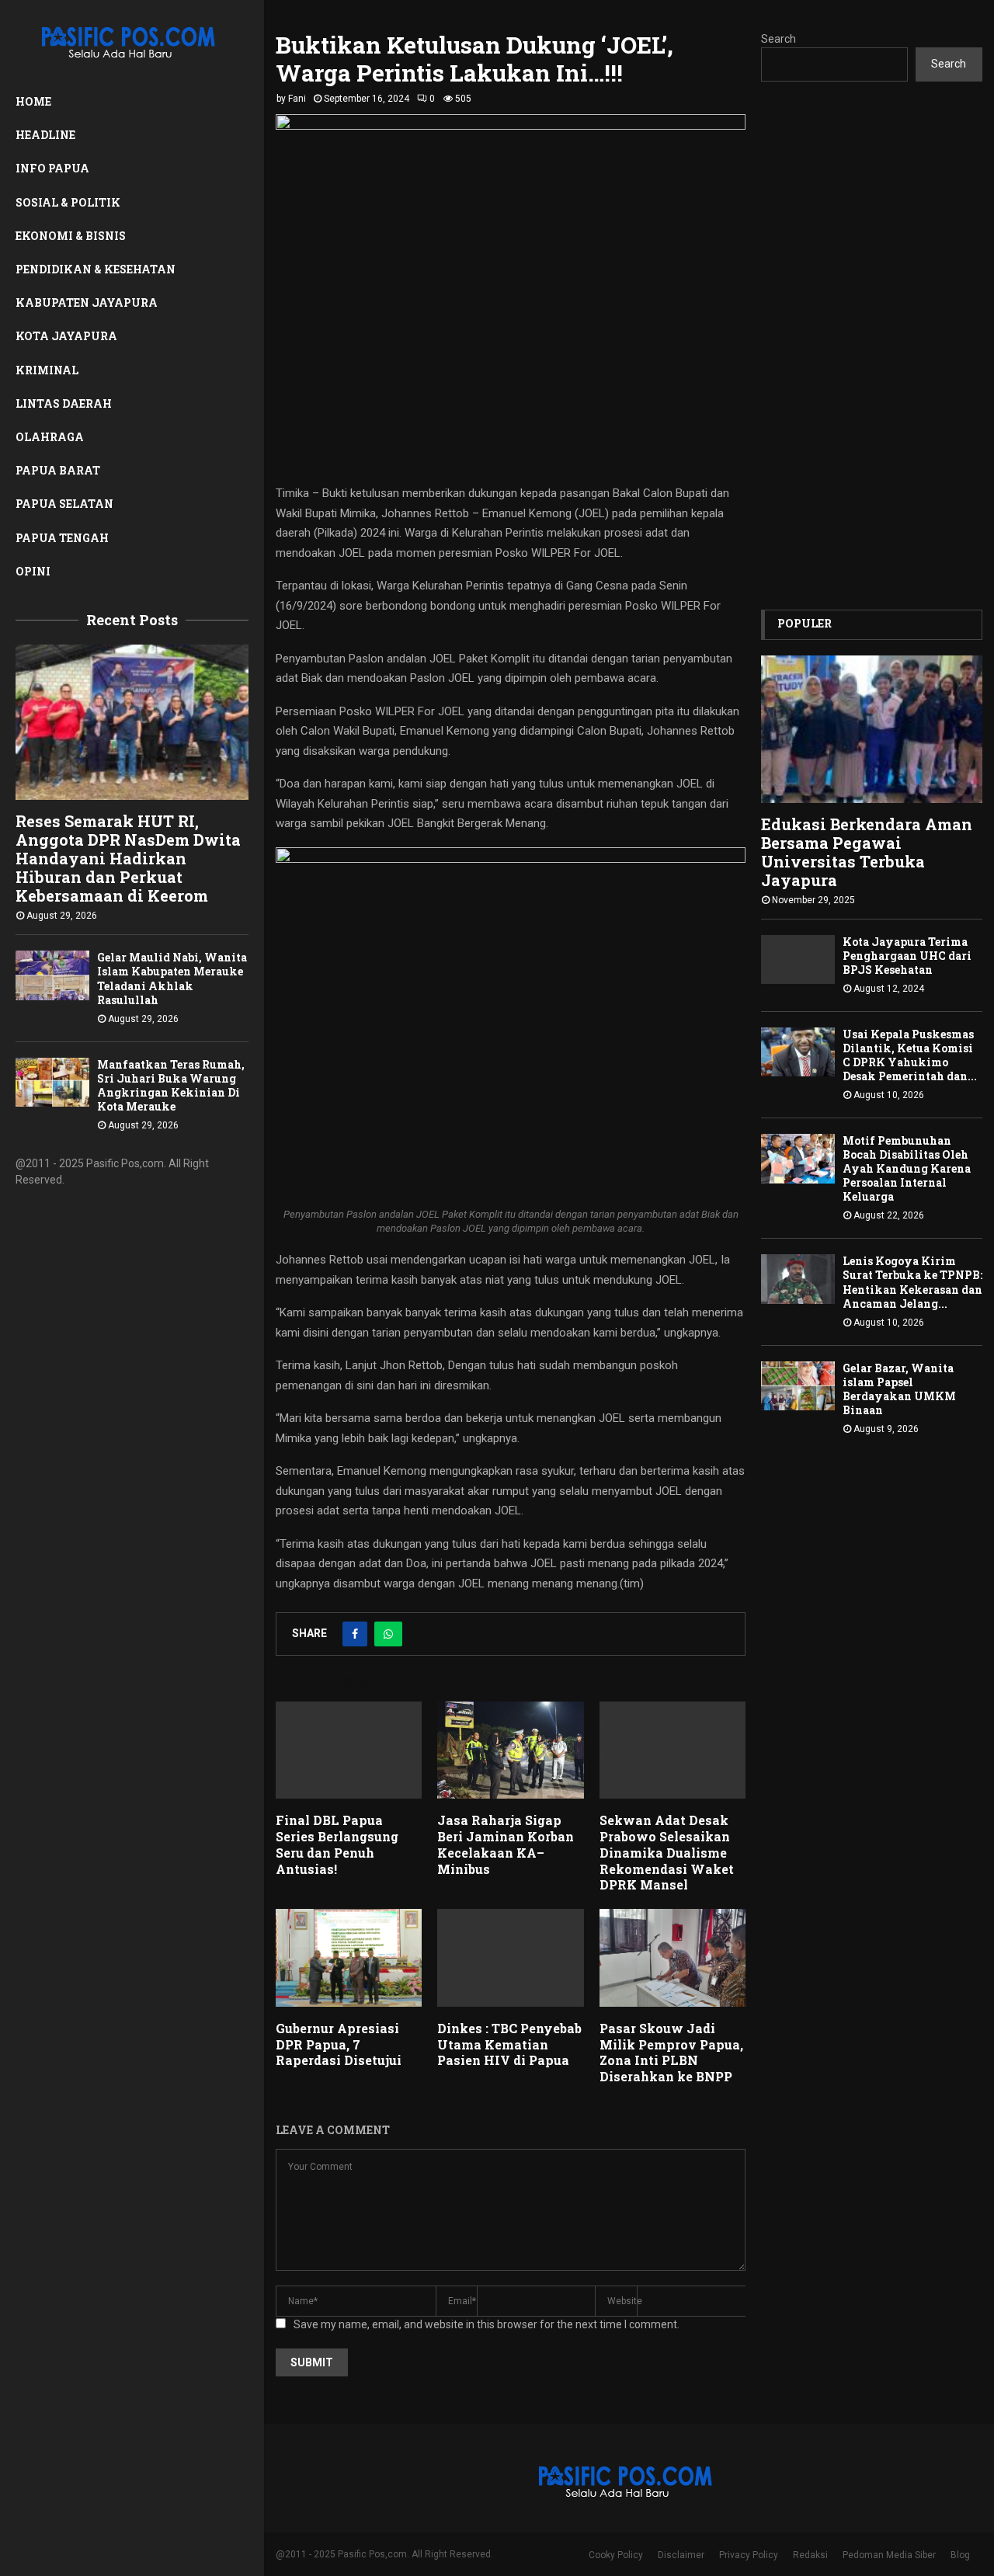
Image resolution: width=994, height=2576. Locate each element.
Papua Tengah (62, 538)
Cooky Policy (616, 2555)
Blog (960, 2555)
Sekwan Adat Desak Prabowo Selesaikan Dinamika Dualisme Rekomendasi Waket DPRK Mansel (667, 1852)
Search (779, 39)
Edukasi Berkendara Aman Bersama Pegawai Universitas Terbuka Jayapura (867, 852)
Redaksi (810, 2555)
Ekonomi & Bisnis (71, 236)
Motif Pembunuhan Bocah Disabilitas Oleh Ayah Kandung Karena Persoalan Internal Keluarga (907, 1168)
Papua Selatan (64, 504)
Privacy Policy (749, 2555)
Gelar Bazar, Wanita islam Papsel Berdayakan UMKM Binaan (899, 1389)
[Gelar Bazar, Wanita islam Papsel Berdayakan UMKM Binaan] (798, 1386)
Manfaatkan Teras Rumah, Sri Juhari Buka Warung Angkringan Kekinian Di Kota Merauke (171, 1085)
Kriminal (47, 370)
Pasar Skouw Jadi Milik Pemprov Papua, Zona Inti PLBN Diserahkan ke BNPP (671, 2052)
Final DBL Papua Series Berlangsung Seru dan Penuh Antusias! (337, 1844)
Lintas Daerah (64, 403)
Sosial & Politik (68, 202)
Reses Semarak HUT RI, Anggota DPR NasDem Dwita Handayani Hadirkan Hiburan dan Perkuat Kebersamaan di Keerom (128, 858)
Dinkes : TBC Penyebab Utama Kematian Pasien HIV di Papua (509, 2044)
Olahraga (50, 437)
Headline (45, 135)
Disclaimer (681, 2555)
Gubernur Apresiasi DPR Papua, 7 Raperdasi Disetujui (339, 2044)
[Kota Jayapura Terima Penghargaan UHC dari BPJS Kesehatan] (798, 959)
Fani (297, 99)
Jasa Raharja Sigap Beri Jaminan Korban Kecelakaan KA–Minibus (506, 1844)
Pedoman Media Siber (889, 2555)
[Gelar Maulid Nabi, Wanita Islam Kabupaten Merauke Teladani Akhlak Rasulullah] (52, 975)
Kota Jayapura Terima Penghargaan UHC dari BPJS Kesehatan (907, 956)
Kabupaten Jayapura (87, 302)
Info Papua (52, 168)
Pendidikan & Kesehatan (96, 269)
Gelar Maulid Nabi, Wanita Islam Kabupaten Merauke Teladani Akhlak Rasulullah (172, 978)
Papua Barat (58, 470)
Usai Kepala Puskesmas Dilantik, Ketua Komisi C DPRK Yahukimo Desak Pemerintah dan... (910, 1055)
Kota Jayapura (66, 336)
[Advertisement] (872, 346)
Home (33, 101)
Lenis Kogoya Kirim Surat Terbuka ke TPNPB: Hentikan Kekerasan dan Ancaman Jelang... (912, 1282)
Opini (33, 571)
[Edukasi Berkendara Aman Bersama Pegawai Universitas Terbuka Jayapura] (872, 729)
